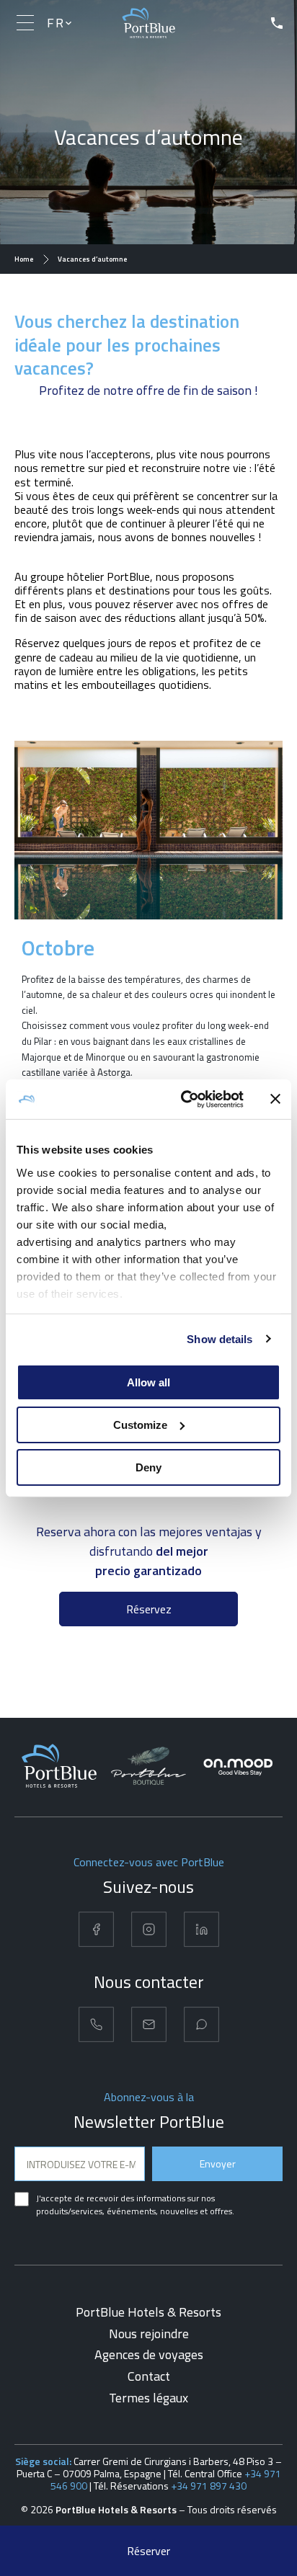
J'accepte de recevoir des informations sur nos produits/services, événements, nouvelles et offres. (135, 2205)
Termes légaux (148, 2398)
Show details (220, 1338)
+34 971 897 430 (209, 2486)
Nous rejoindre (149, 2334)
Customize (140, 1425)
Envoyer (218, 2163)
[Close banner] (275, 1099)
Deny (148, 1467)
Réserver (148, 2551)
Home (24, 259)
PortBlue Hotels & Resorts (148, 2312)
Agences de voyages (149, 2354)
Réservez (149, 1609)
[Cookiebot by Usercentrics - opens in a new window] (184, 1099)
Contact (149, 2376)
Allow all (148, 1382)
